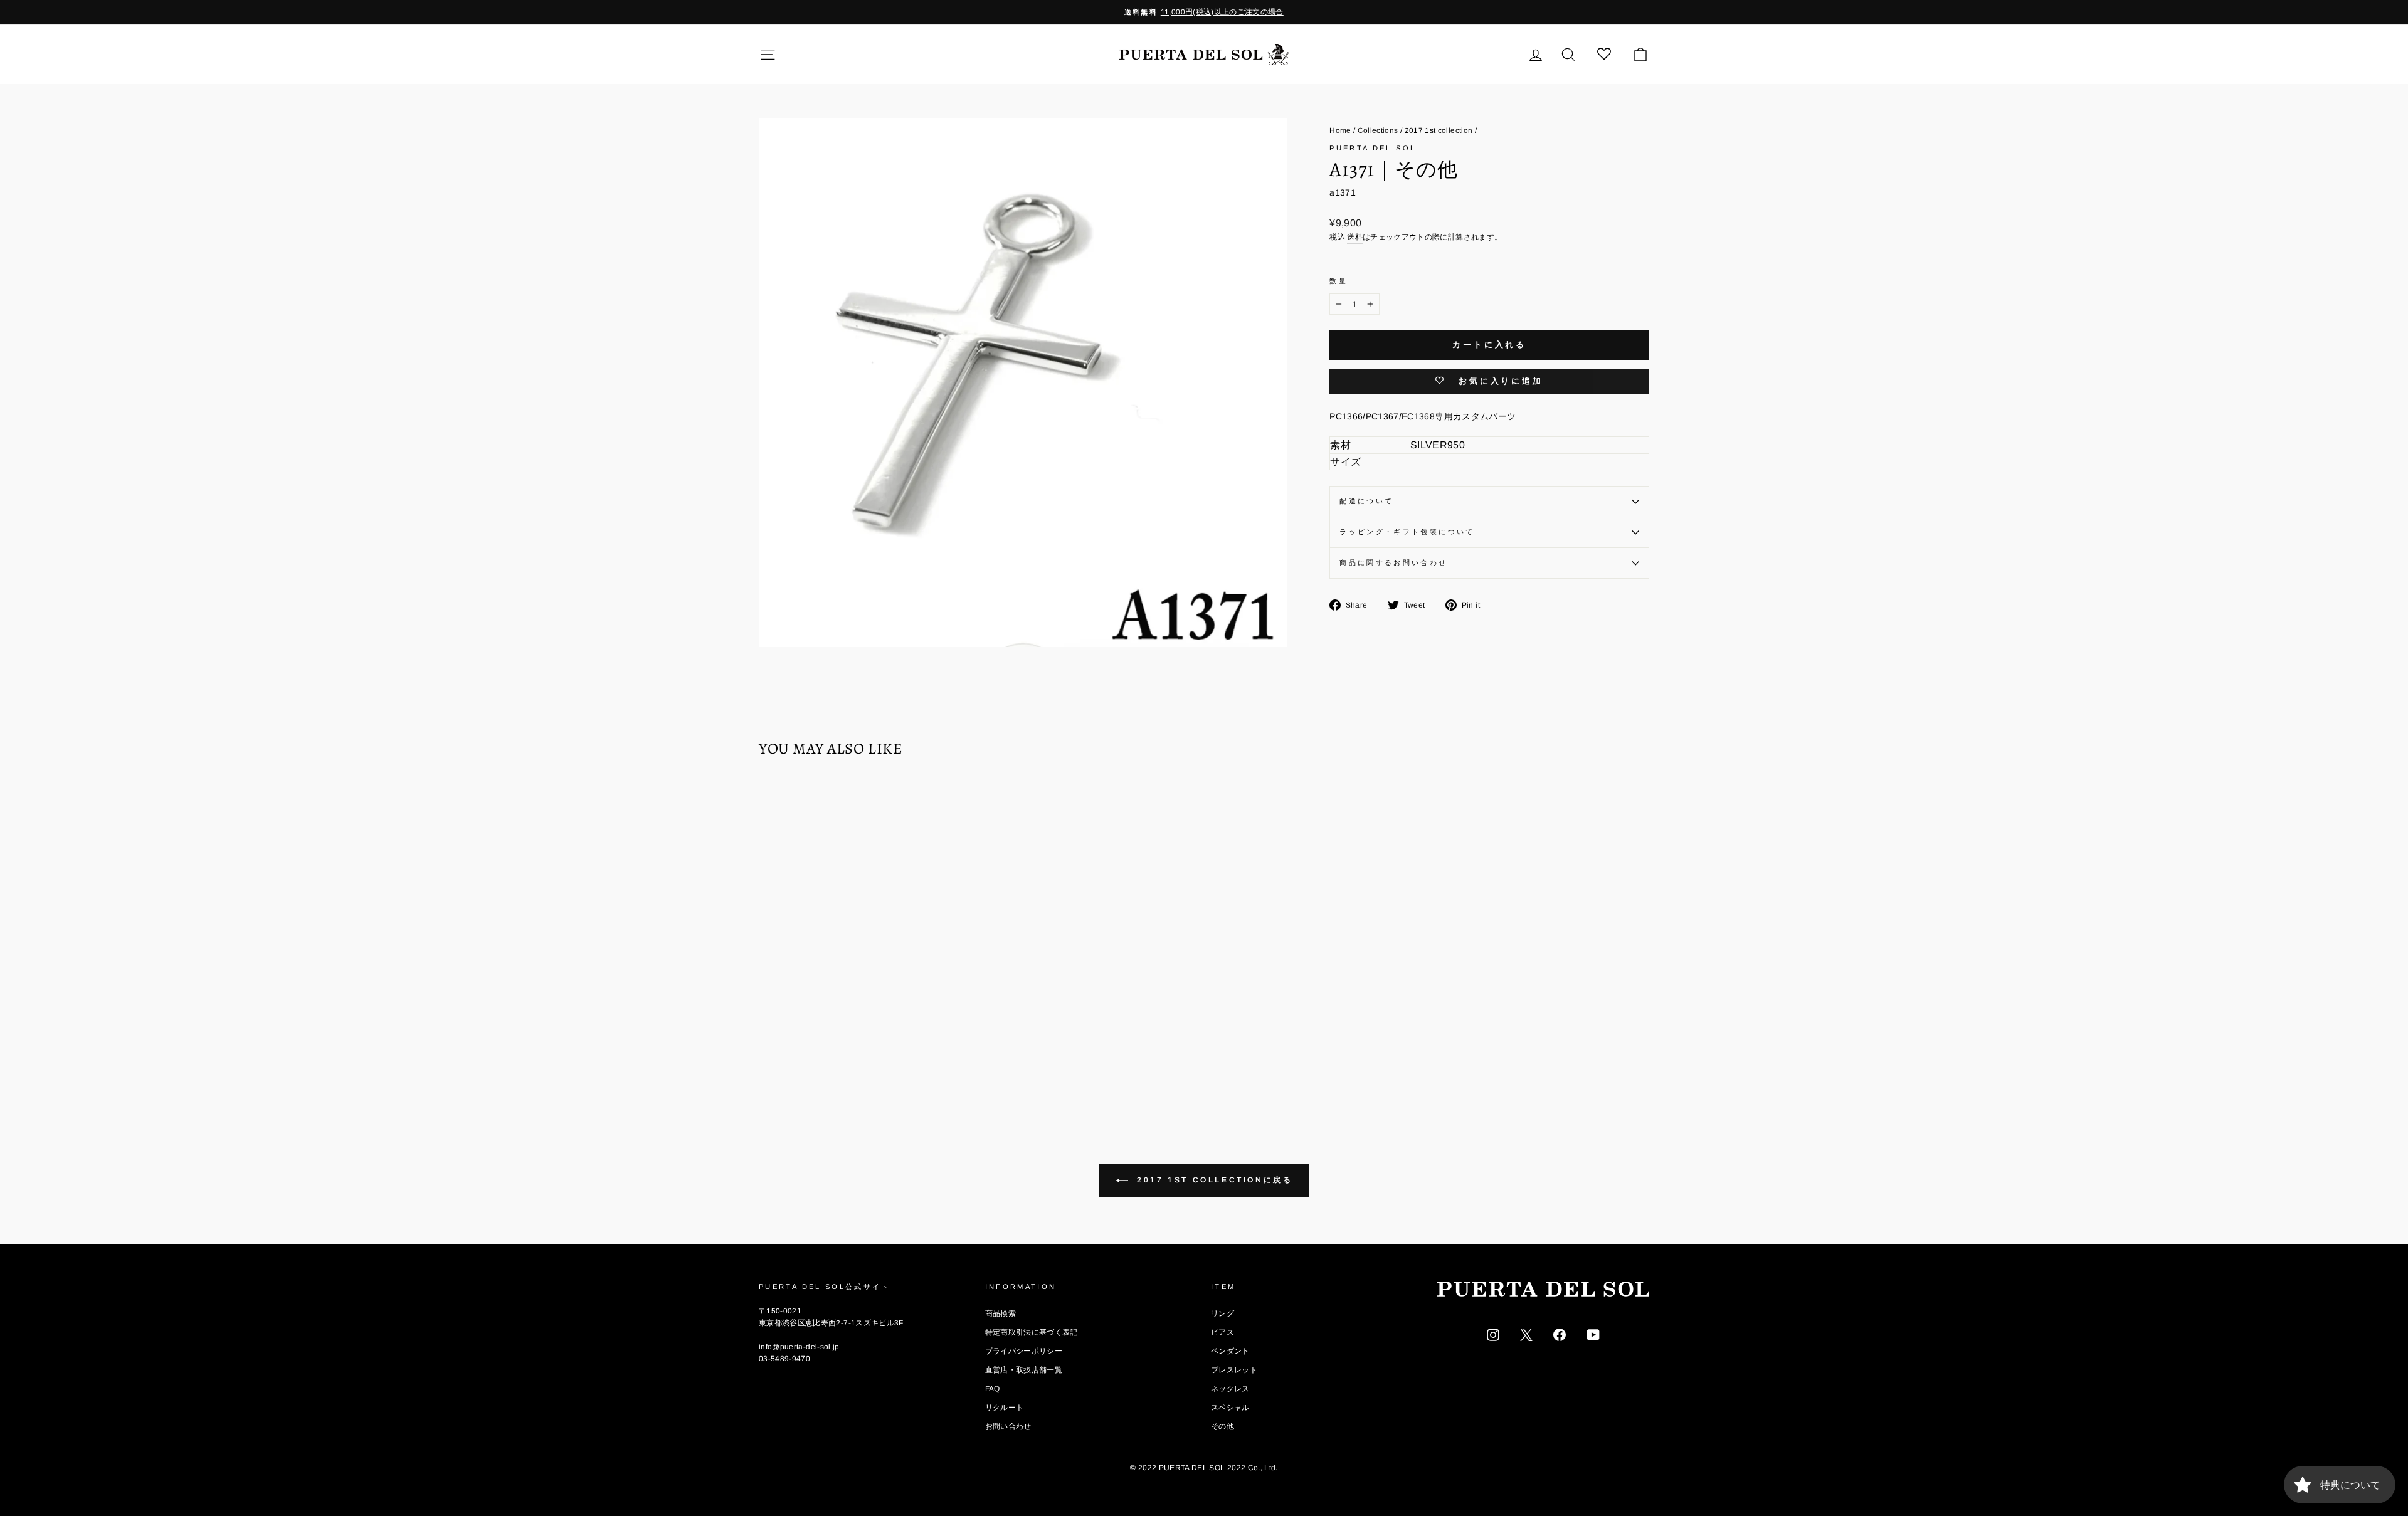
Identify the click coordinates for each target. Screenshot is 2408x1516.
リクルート (1005, 1408)
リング (1222, 1313)
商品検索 (1001, 1313)
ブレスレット (1234, 1370)
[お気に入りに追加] (774, 804)
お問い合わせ (1008, 1426)
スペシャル (1230, 1408)
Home (1340, 130)
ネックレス (1230, 1389)
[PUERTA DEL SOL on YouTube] (1593, 1334)
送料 (1355, 237)
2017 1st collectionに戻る (1213, 1180)
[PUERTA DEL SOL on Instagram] (1493, 1334)
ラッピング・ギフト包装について (1407, 532)
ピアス (1222, 1332)
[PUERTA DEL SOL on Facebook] (1560, 1334)
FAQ (993, 1389)
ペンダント (1230, 1351)
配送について (1366, 501)
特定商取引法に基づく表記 (1032, 1332)
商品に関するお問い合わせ (1393, 562)
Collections (1378, 130)
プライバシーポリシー (1024, 1351)
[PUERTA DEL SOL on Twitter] (1526, 1334)
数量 (1339, 281)
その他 (1222, 1426)
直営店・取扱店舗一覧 (1024, 1370)
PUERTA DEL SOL (1373, 148)
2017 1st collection (1439, 130)
